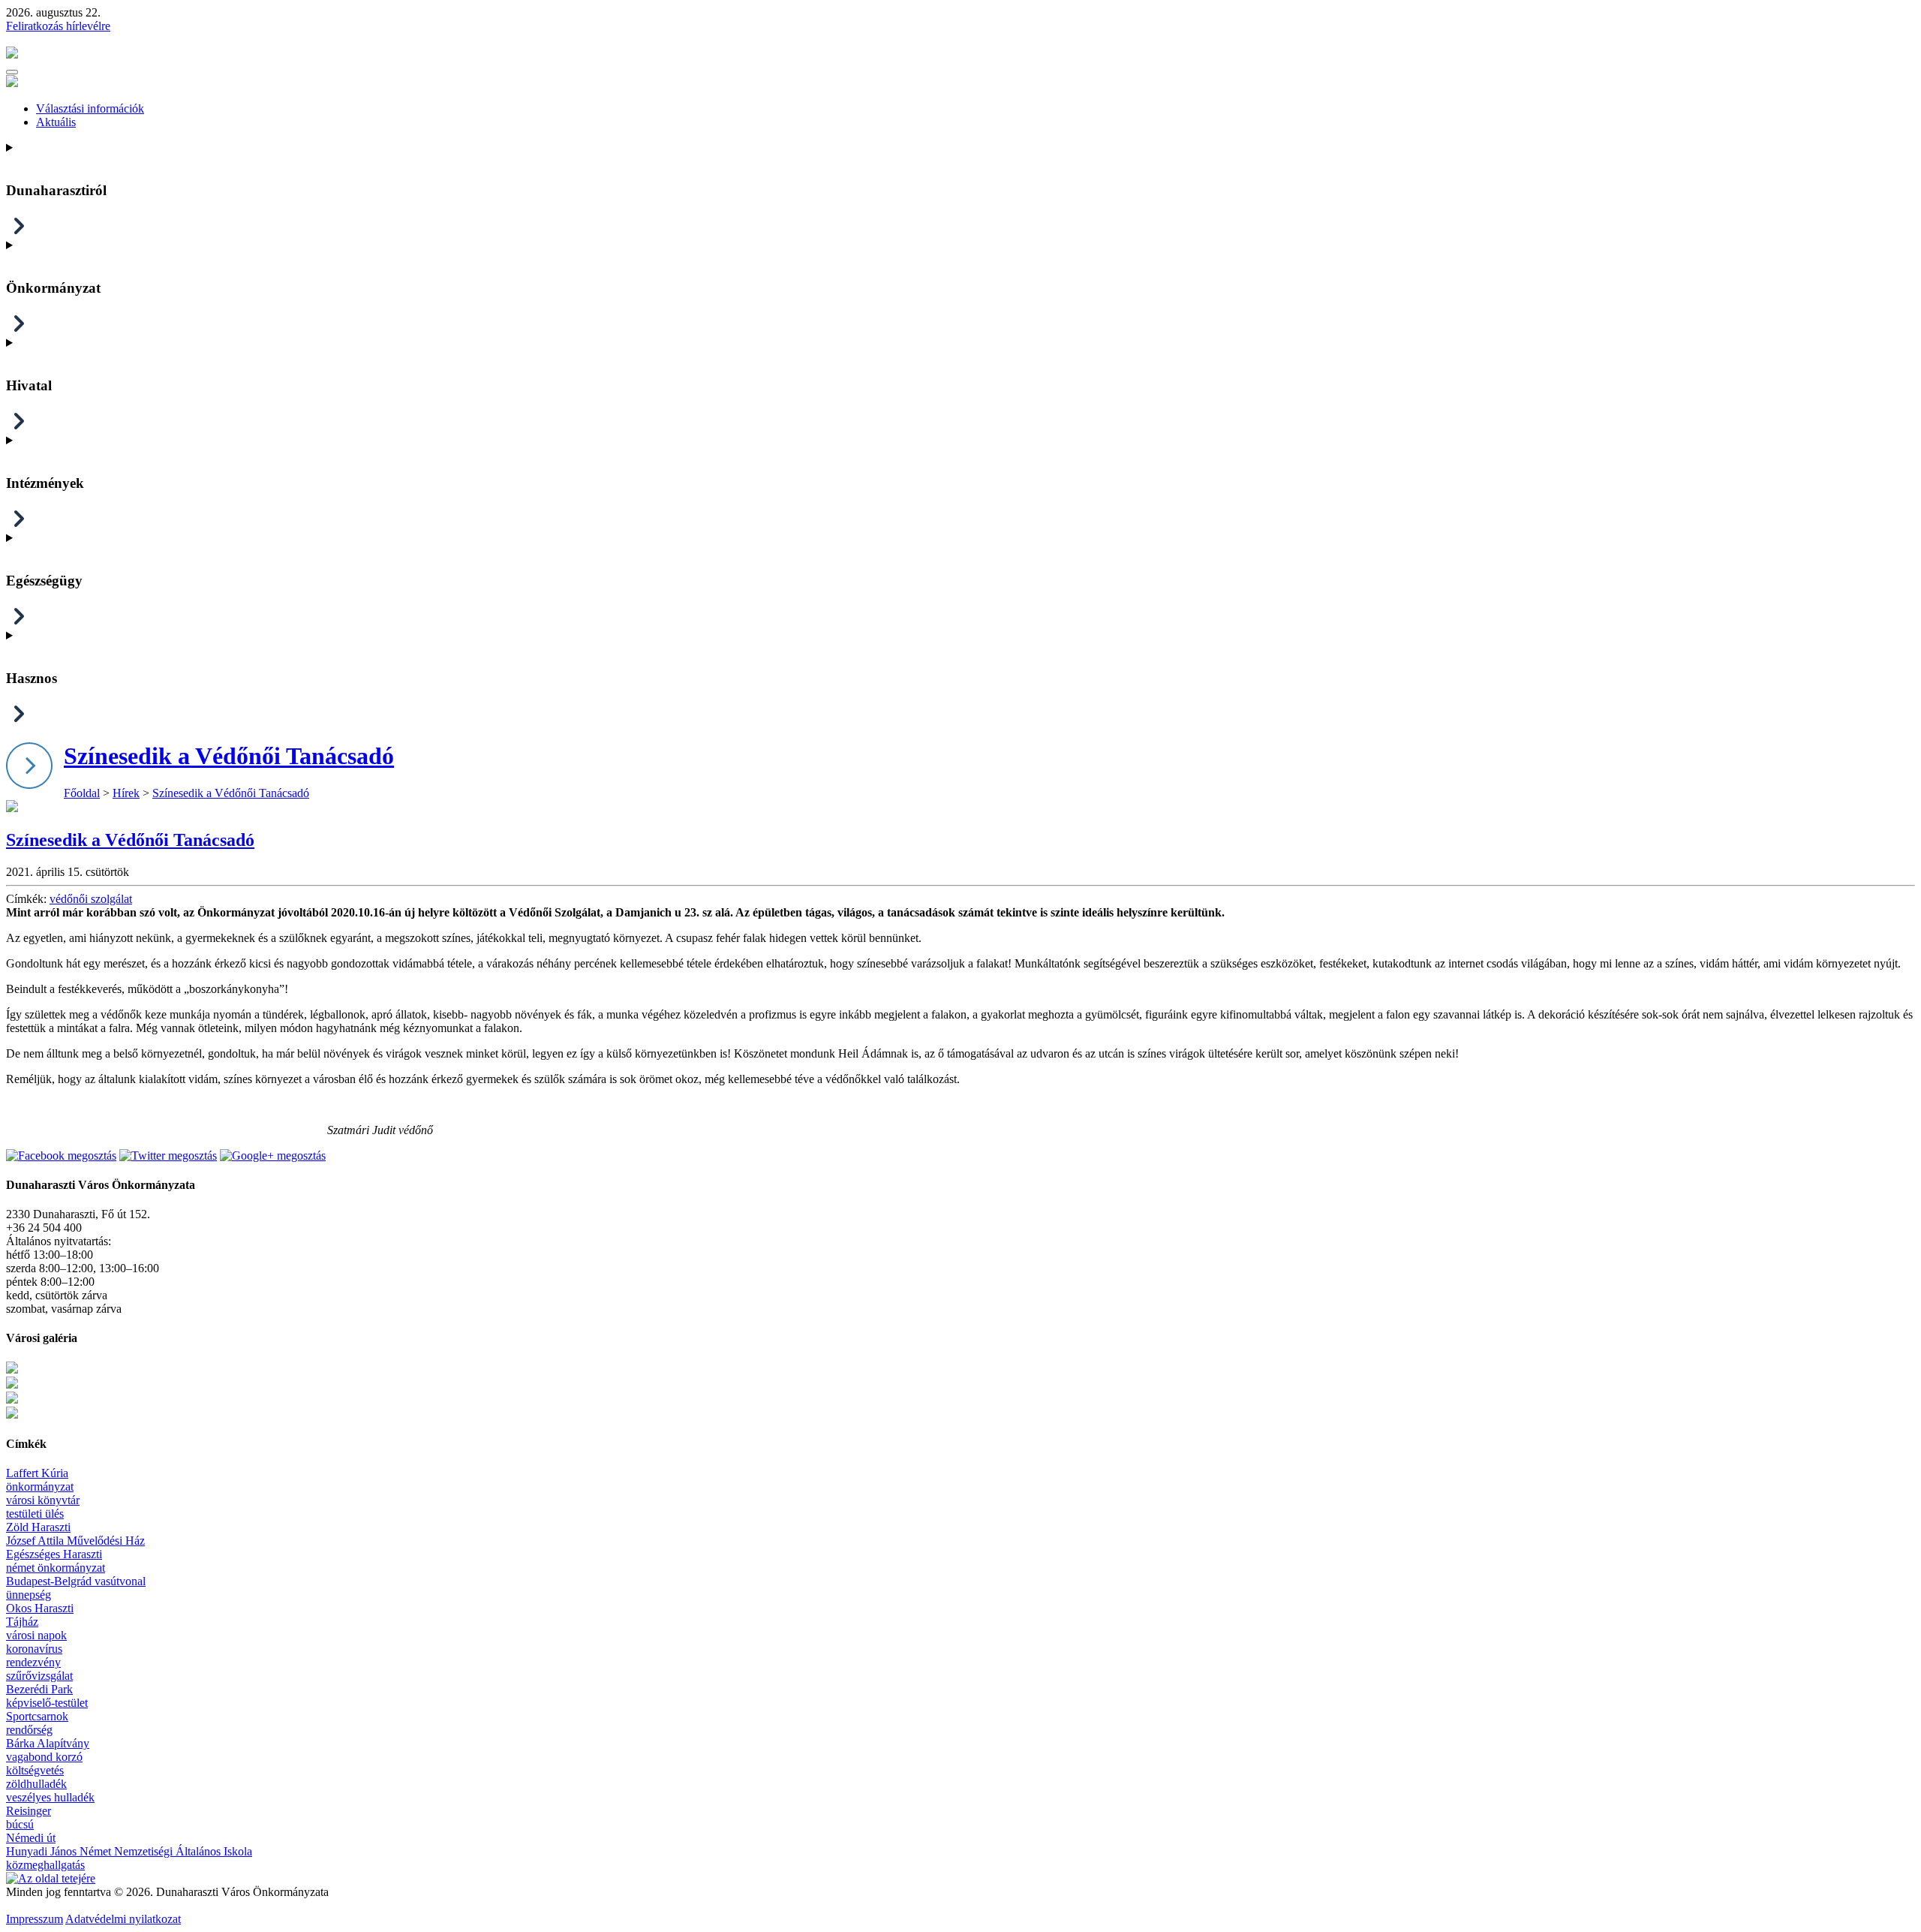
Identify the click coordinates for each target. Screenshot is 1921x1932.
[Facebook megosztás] (61, 1156)
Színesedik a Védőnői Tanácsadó (229, 756)
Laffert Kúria (37, 1473)
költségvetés (35, 1770)
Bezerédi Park (39, 1689)
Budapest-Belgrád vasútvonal (76, 1581)
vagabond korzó (44, 1757)
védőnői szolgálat (91, 899)
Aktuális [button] (56, 122)
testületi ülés (35, 1514)
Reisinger (29, 1811)
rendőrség (29, 1730)
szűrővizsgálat (39, 1676)
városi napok (36, 1635)
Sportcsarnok (37, 1716)
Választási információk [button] (90, 108)
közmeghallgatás (45, 1865)
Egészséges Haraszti (54, 1554)
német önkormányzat (56, 1568)
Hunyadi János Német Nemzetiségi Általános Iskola (129, 1851)
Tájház (22, 1622)
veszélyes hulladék (50, 1797)
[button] (12, 72)
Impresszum (35, 1919)
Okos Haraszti (40, 1608)
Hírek (126, 793)
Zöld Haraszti (38, 1527)
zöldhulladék (36, 1784)
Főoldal (82, 793)
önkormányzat (40, 1487)
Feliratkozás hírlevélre (58, 26)
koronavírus (34, 1649)
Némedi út (31, 1838)
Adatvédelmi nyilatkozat (123, 1919)
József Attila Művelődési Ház (75, 1541)
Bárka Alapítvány (48, 1743)
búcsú (20, 1824)
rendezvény (33, 1662)
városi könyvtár (43, 1500)
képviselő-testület (47, 1703)
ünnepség (29, 1595)
